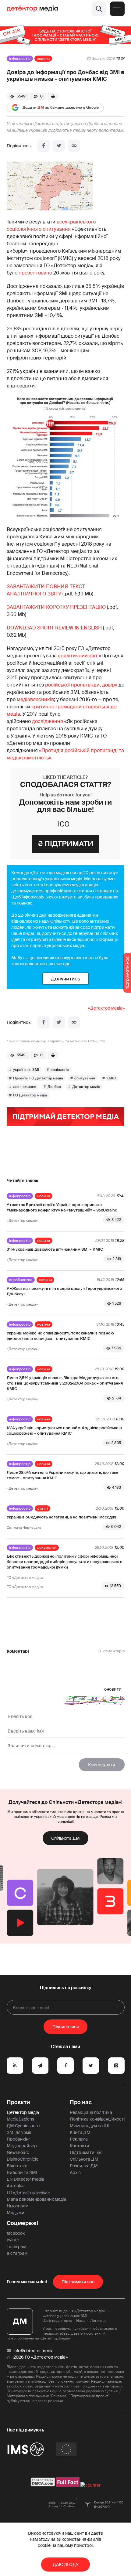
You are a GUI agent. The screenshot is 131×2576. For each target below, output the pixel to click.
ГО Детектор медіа (30, 1095)
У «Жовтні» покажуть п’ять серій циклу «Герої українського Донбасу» (64, 1291)
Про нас (81, 2102)
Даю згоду (66, 2564)
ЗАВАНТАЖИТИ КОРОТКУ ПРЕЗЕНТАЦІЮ (56, 607)
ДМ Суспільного (23, 2126)
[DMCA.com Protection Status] (43, 2485)
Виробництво (21, 1280)
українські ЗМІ (26, 1070)
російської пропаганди (72, 685)
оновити (113, 1689)
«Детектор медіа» (106, 1008)
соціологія (60, 1070)
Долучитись (65, 979)
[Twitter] (59, 146)
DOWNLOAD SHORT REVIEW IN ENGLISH (54, 628)
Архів (75, 2172)
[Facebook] (44, 146)
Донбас (54, 1087)
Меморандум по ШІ (90, 2126)
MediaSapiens (20, 2119)
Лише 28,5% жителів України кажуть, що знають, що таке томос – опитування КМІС (63, 1475)
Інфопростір (20, 59)
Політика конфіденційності (97, 2119)
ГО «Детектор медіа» (28, 2193)
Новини (43, 59)
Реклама (79, 2139)
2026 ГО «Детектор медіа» (41, 2357)
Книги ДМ (80, 2132)
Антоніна (16, 2186)
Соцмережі (22, 2223)
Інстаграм (17, 2253)
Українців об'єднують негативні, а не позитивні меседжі (61, 1517)
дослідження (48, 721)
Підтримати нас (86, 2152)
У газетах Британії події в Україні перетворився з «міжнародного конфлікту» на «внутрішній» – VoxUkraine (62, 1207)
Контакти (80, 2146)
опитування (85, 1078)
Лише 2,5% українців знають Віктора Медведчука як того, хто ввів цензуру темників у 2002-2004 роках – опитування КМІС (65, 1383)
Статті (42, 1508)
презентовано (35, 273)
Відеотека (17, 2166)
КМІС (111, 1078)
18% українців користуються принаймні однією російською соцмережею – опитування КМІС (64, 1431)
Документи (47, 1548)
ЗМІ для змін (19, 2132)
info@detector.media (34, 2351)
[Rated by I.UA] (90, 2485)
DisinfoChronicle (23, 2159)
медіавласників (35, 699)
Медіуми (16, 2213)
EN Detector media (25, 2179)
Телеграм (16, 2247)
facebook (16, 2233)
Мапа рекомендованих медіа (36, 2199)
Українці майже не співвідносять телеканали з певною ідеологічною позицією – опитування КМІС (60, 1336)
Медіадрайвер (22, 2146)
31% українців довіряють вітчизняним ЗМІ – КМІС (55, 1249)
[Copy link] (74, 146)
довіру (110, 685)
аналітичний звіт (78, 656)
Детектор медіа (86, 1087)
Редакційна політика (91, 2112)
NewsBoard (18, 2152)
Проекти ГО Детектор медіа (38, 1078)
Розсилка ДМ (84, 2166)
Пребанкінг (18, 2139)
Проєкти (18, 2102)
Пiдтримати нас (78, 2282)
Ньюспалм (18, 2206)
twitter (13, 2240)
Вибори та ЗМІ (22, 2172)
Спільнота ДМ (65, 1838)
